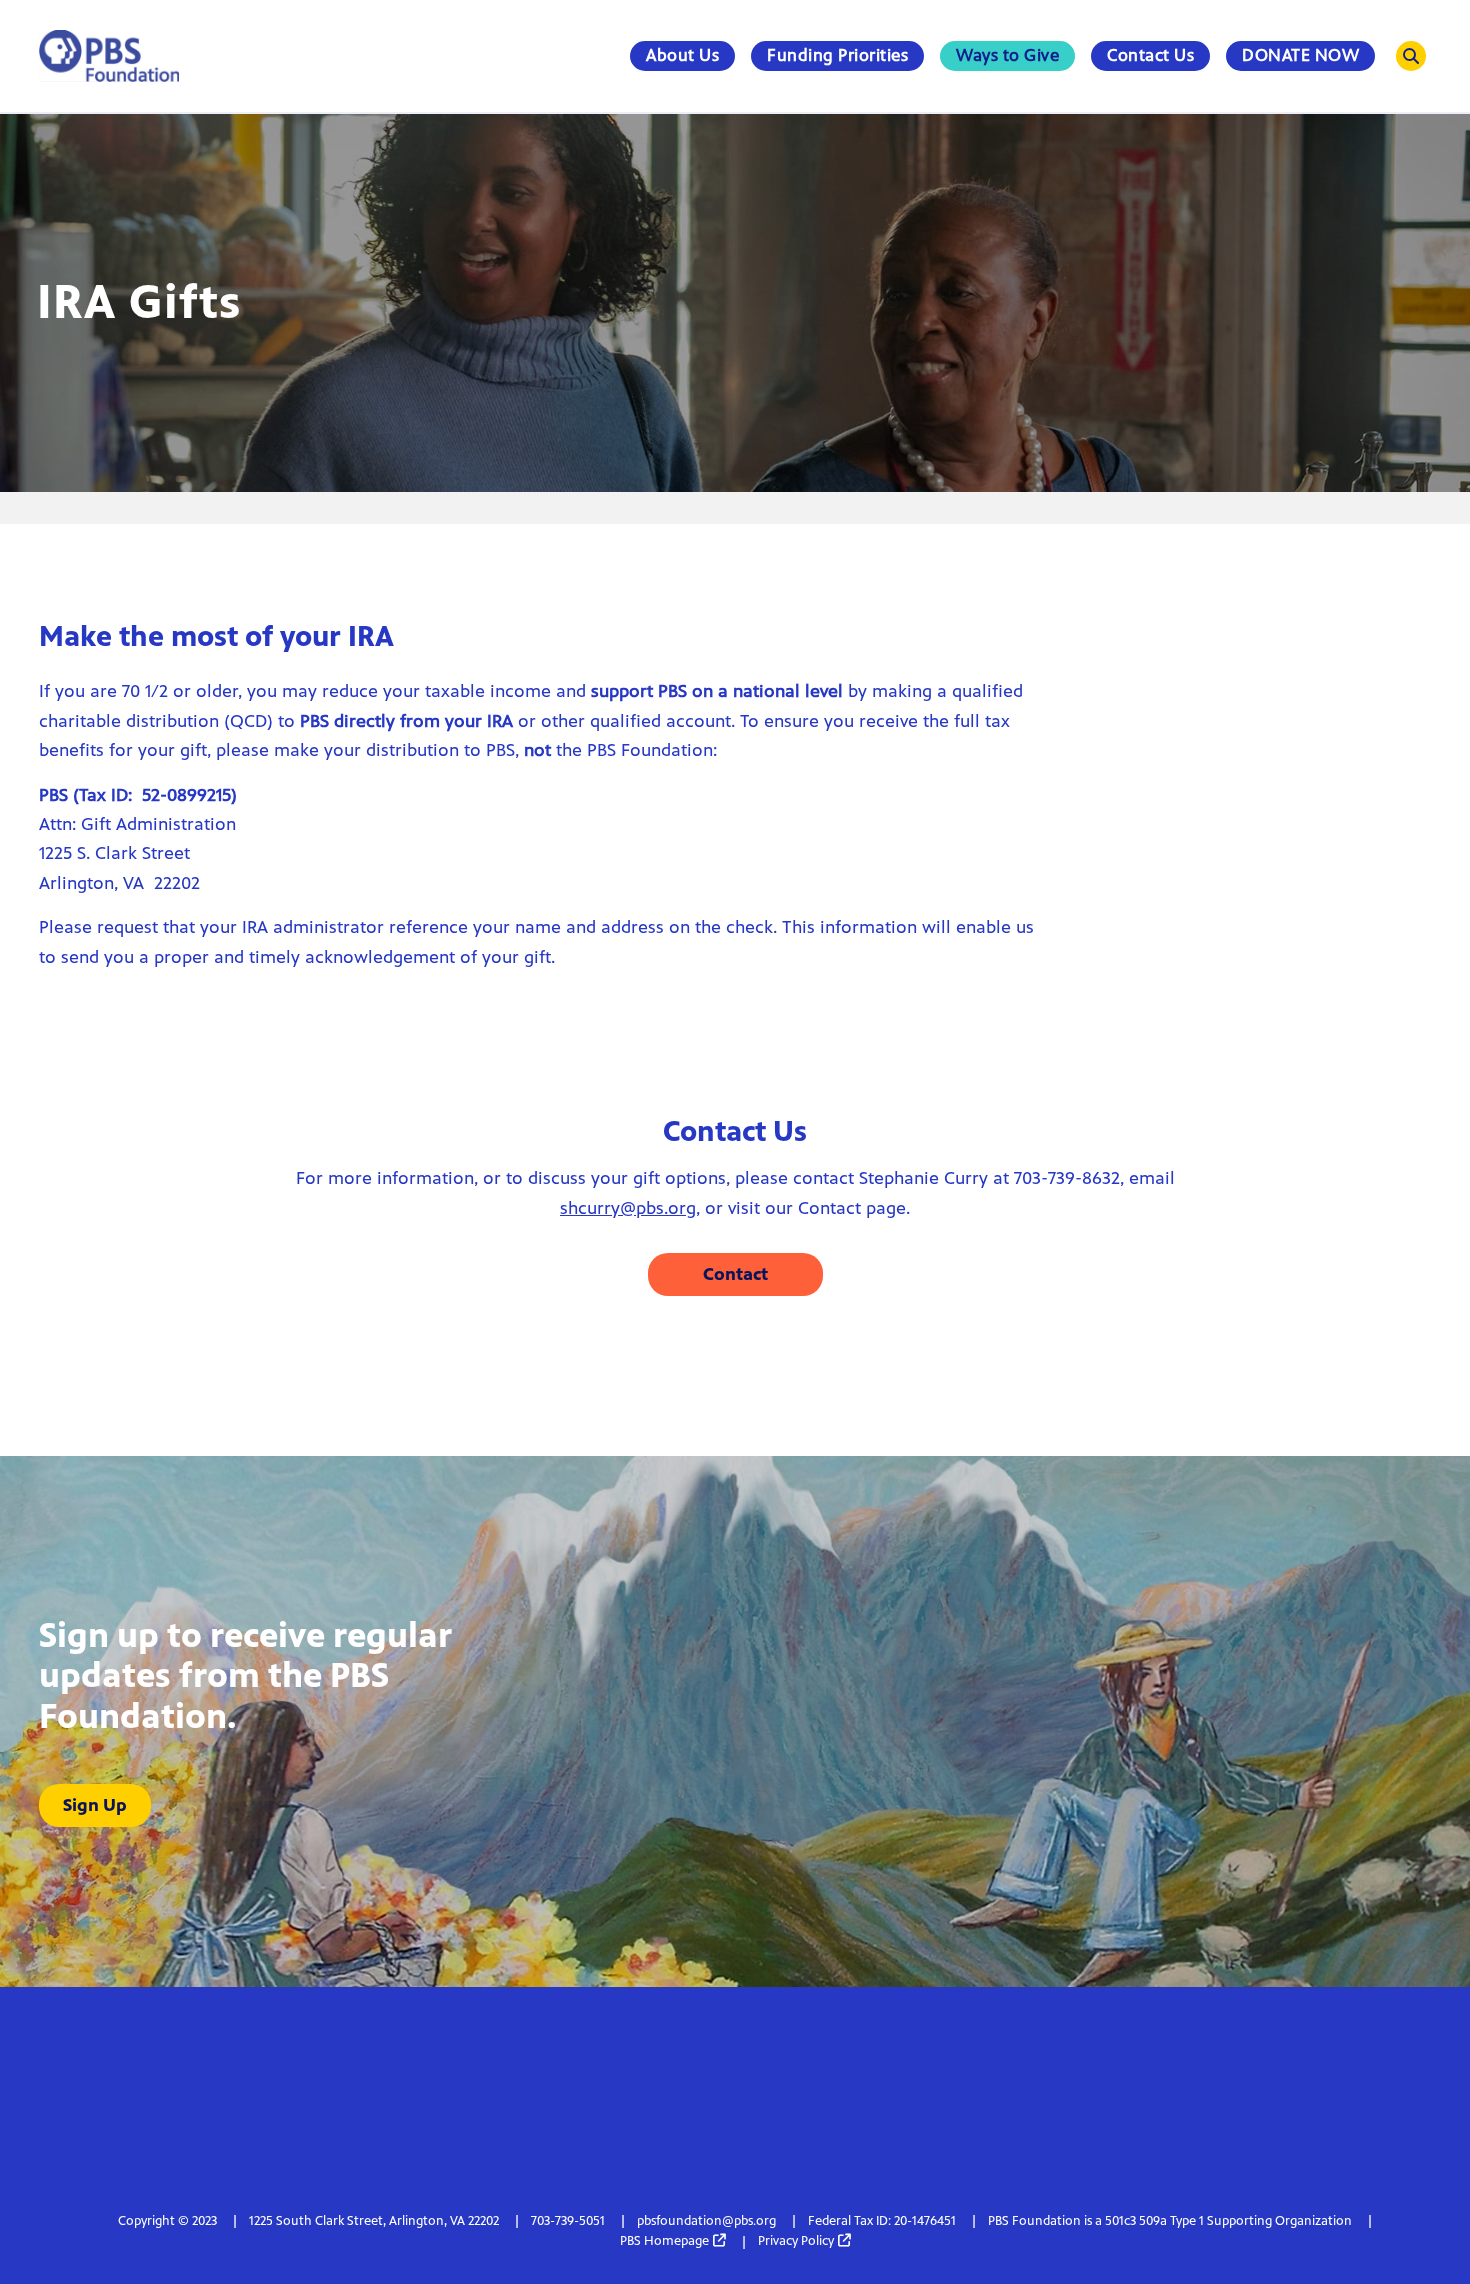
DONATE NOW (1300, 55)
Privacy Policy (796, 2241)
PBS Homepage (664, 2241)
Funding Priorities (837, 55)
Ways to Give (1007, 55)
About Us (682, 55)
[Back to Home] (109, 55)
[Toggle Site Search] (1411, 56)
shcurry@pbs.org (628, 1208)
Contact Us (1150, 55)
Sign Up (95, 1805)
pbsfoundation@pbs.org (706, 2221)
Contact (735, 1274)
